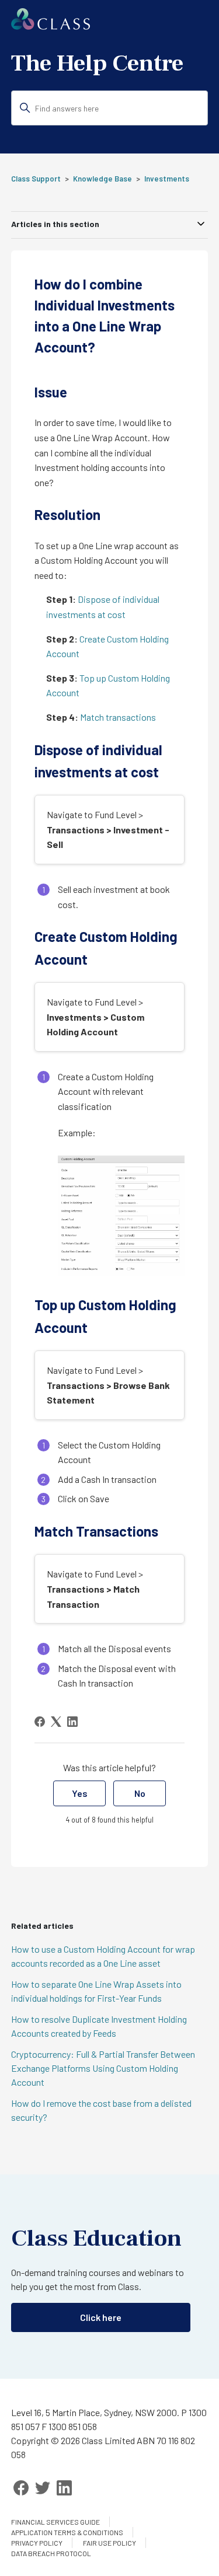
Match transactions (118, 717)
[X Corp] (56, 1722)
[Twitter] (43, 2488)
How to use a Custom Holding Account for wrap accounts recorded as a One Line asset (103, 1956)
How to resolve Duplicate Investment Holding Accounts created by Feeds (99, 2026)
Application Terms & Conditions (67, 2532)
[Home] (51, 26)
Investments (167, 179)
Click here (101, 2317)
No (140, 1793)
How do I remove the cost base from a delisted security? (101, 2110)
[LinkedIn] (72, 1722)
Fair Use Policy (109, 2543)
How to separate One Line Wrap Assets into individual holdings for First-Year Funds (96, 1991)
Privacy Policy (37, 2543)
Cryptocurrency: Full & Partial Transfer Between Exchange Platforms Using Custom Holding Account (103, 2068)
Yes (80, 1793)
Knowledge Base (102, 179)
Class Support (36, 179)
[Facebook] (40, 1722)
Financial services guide (55, 2522)
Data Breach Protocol (51, 2553)
